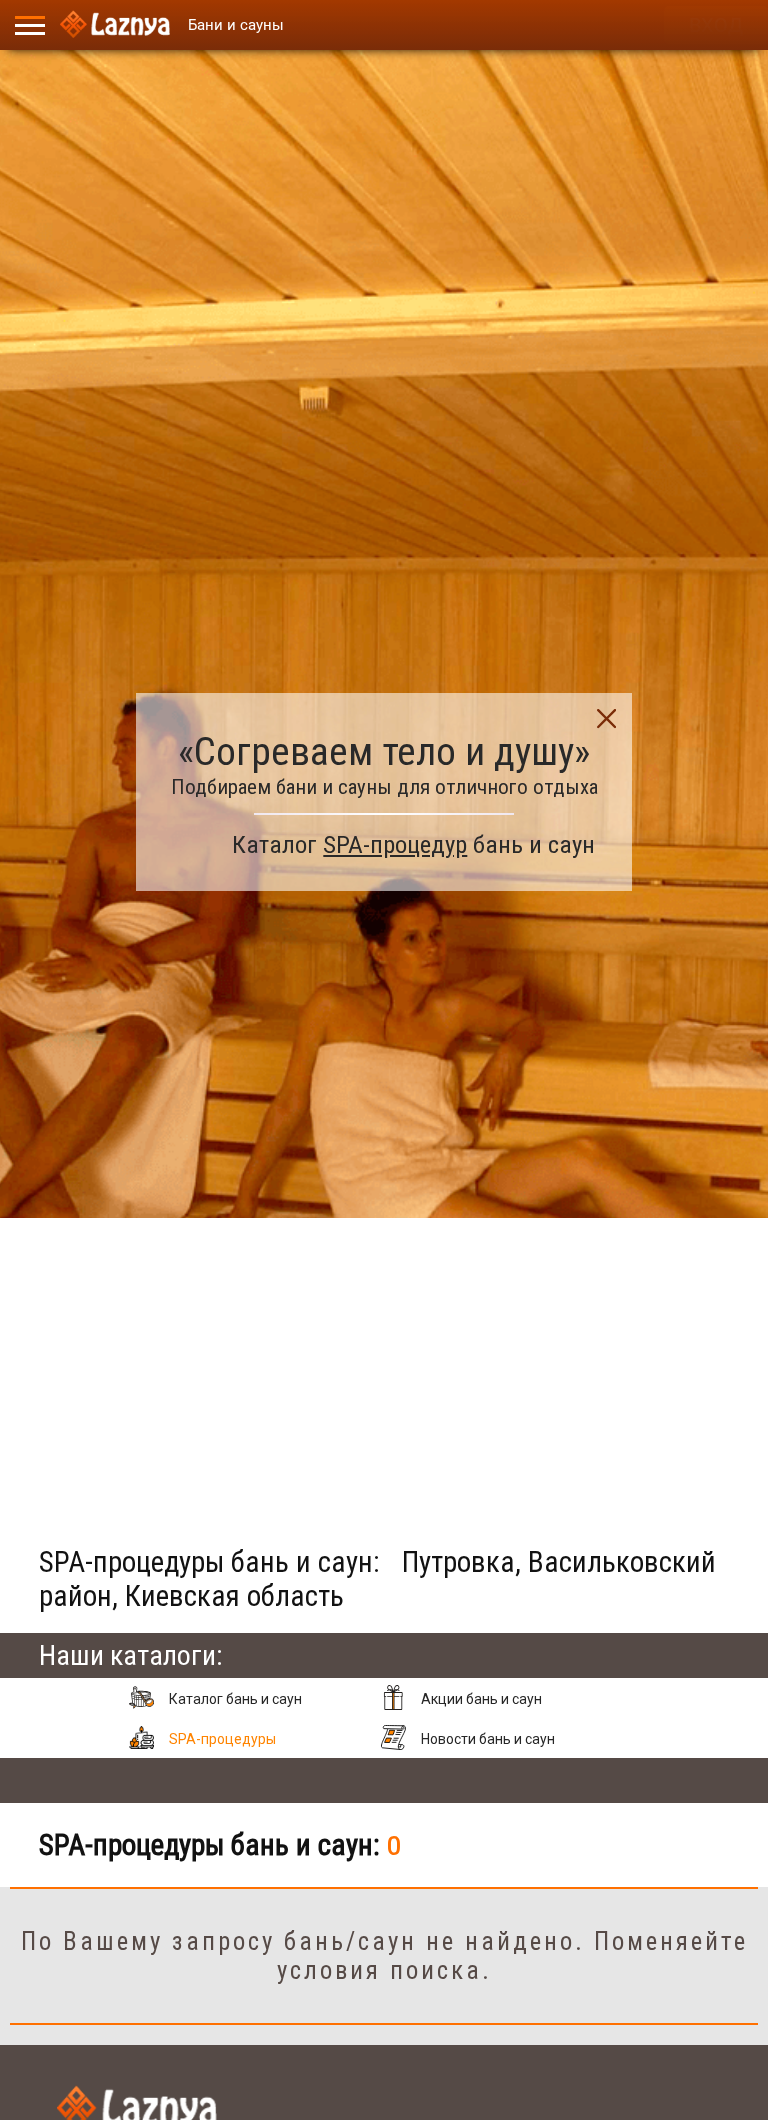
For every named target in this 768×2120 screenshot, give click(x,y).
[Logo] (115, 25)
